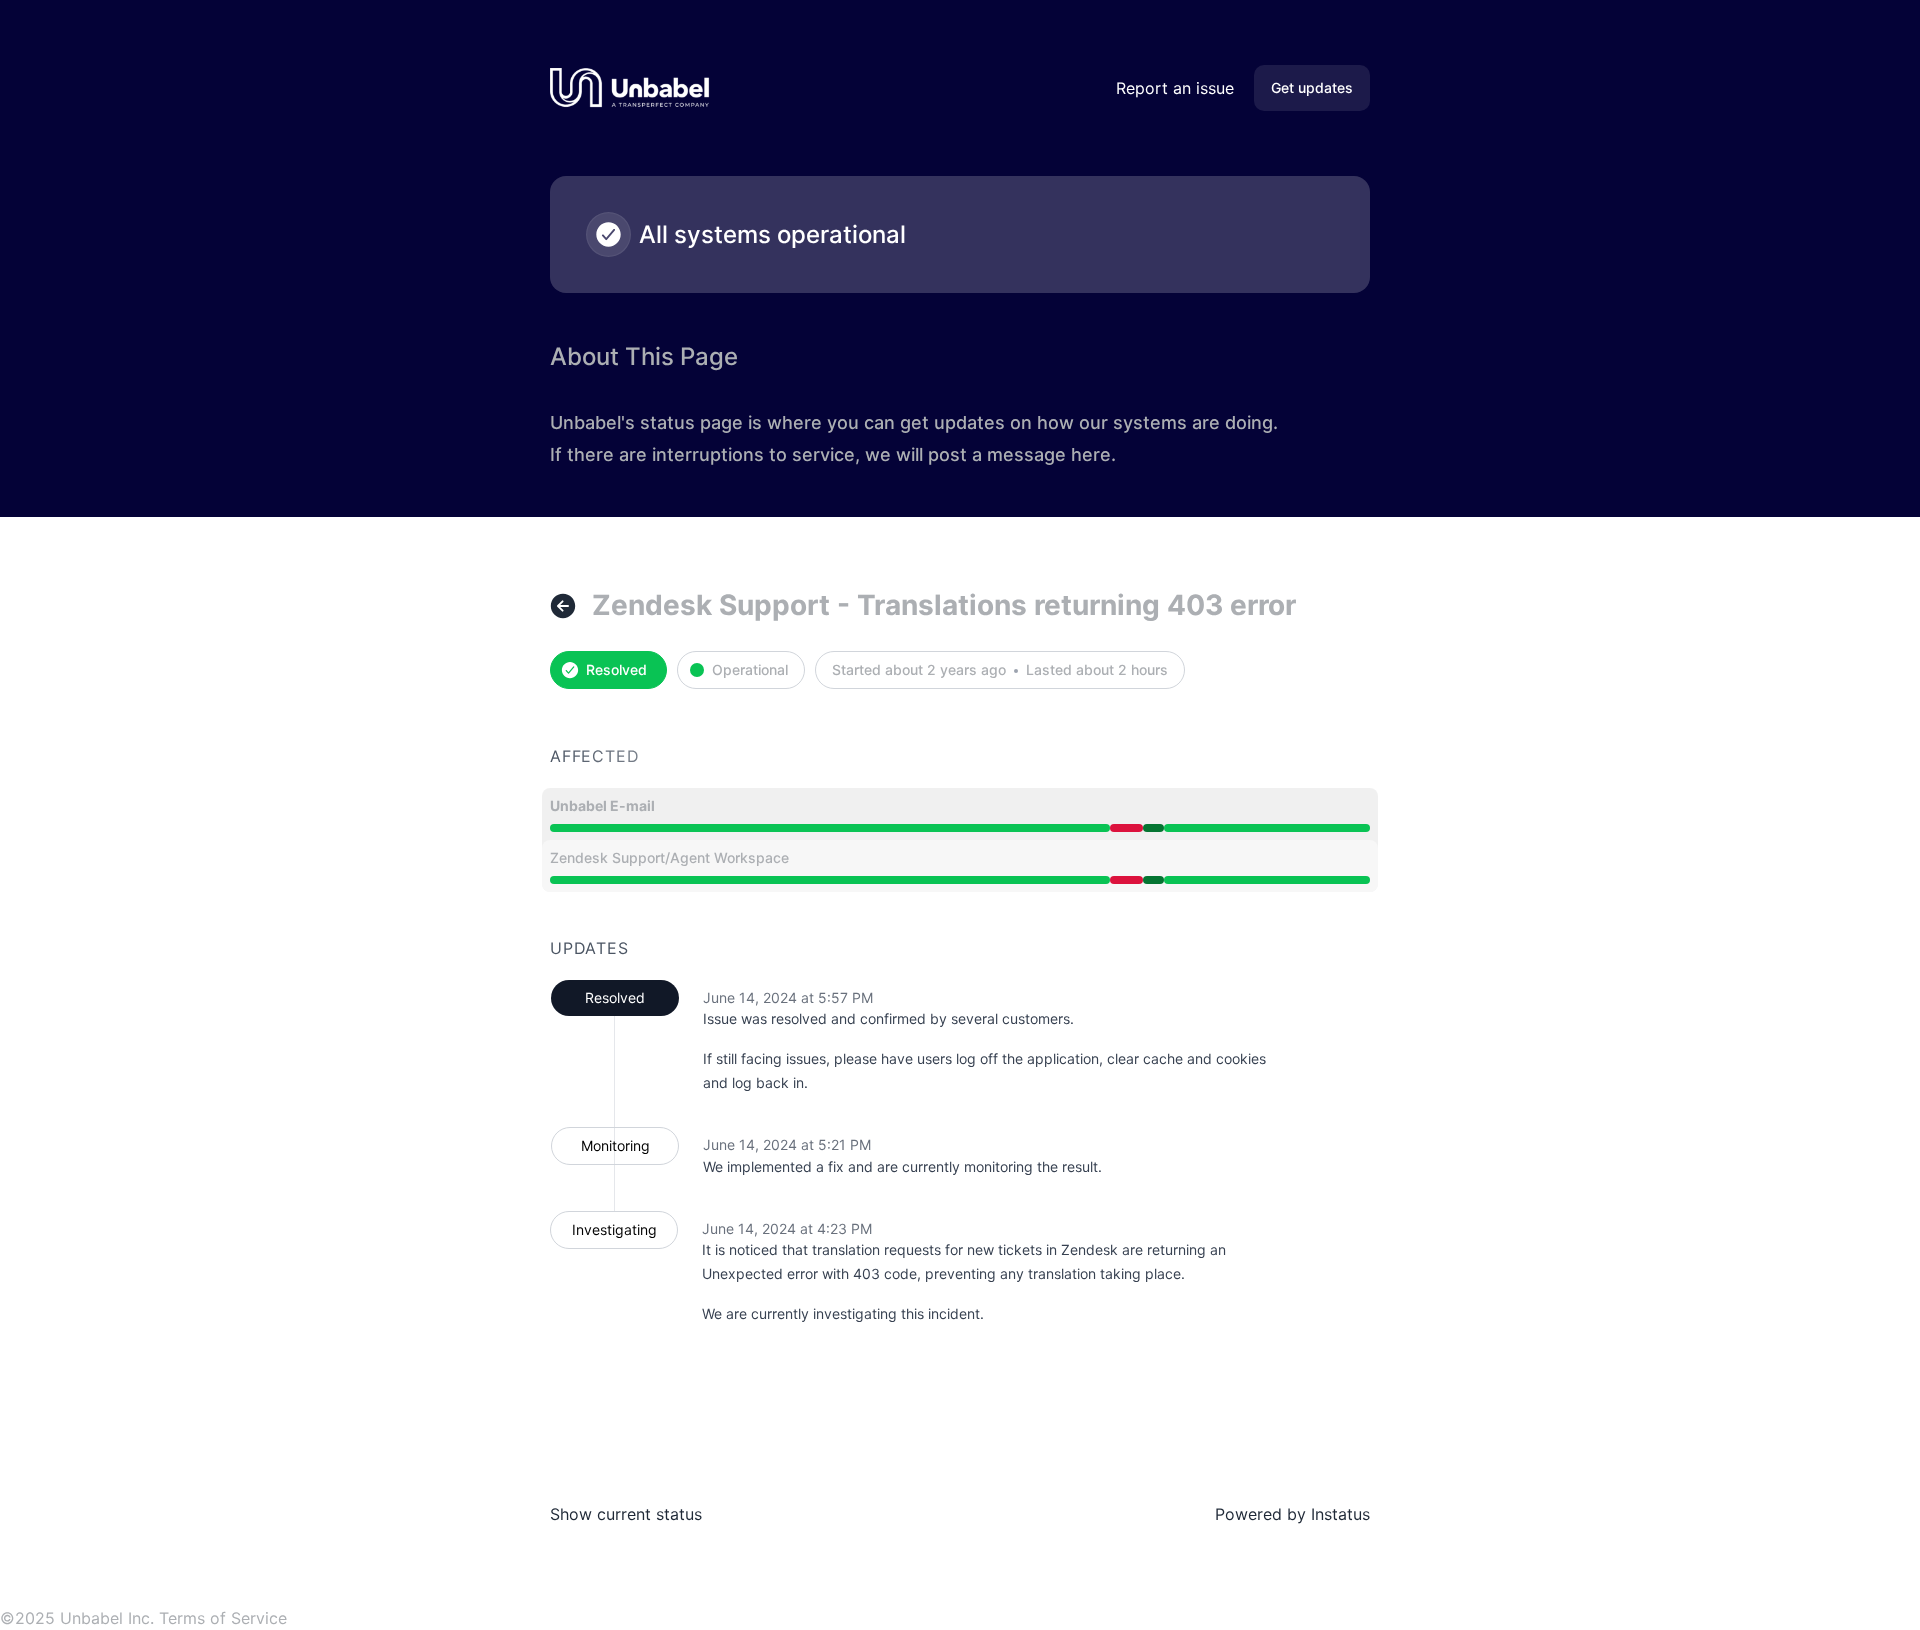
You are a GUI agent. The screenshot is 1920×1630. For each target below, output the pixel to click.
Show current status (626, 1514)
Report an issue (1175, 88)
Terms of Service (223, 1618)
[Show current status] (563, 606)
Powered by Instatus (1292, 1514)
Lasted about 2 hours (1097, 670)
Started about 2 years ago (919, 670)
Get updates (1312, 87)
